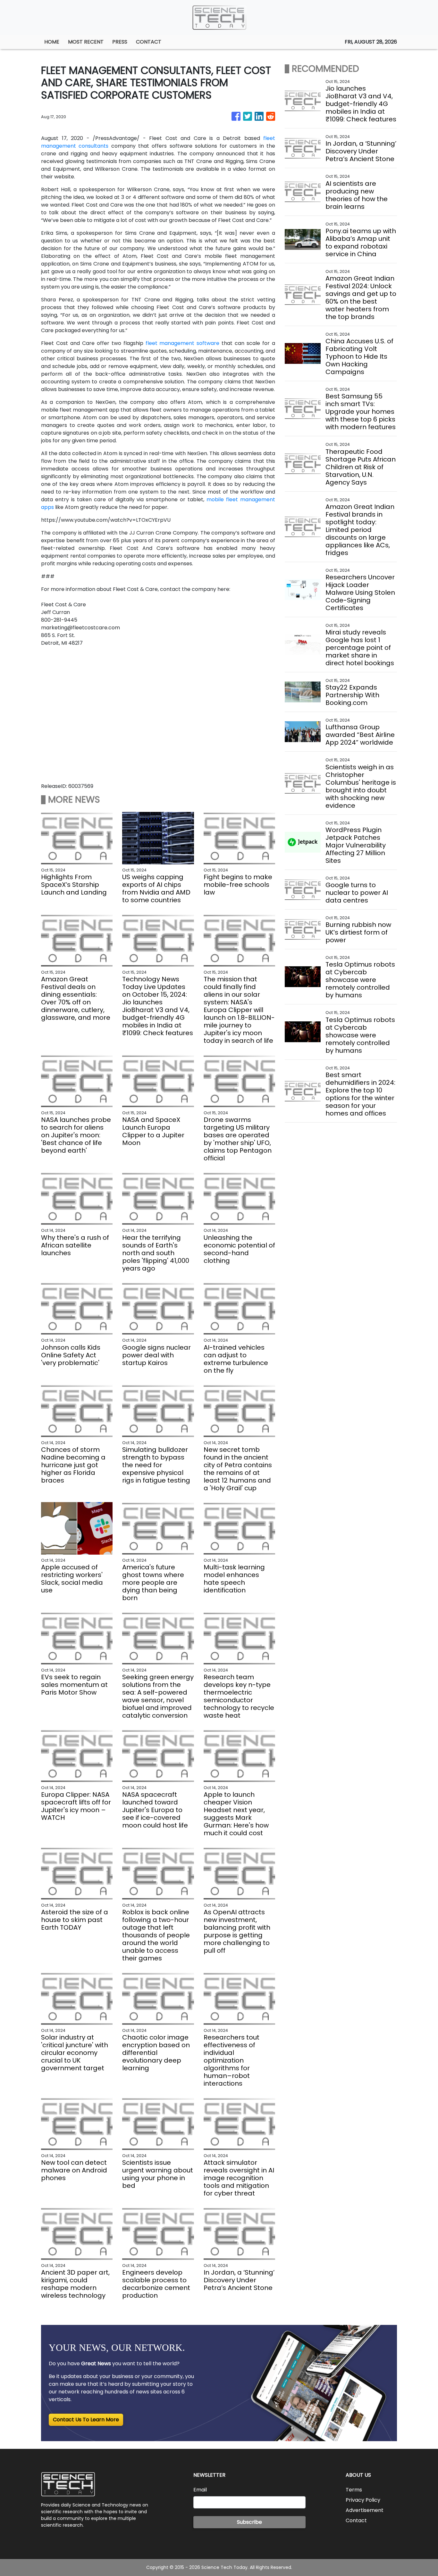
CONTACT (149, 42)
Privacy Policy (363, 2500)
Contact (356, 2520)
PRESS (120, 42)
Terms (354, 2490)
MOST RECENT (86, 42)
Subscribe (249, 2522)
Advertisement (365, 2510)
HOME (52, 42)
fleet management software (183, 343)
